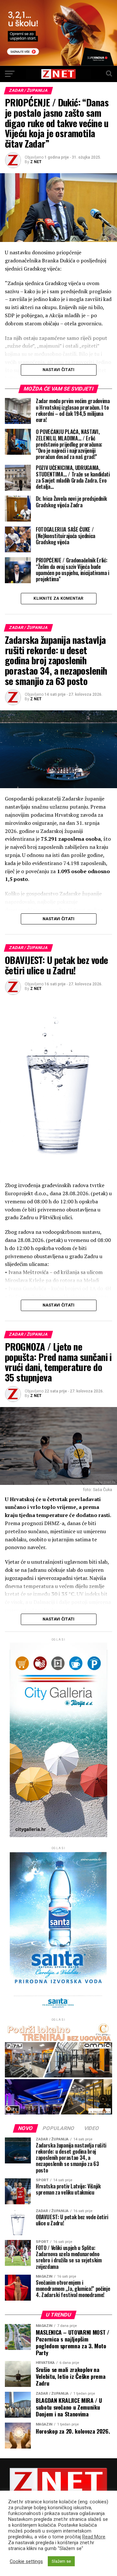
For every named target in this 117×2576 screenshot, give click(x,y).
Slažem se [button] (61, 2561)
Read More (94, 2537)
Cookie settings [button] (26, 2561)
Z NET (36, 162)
